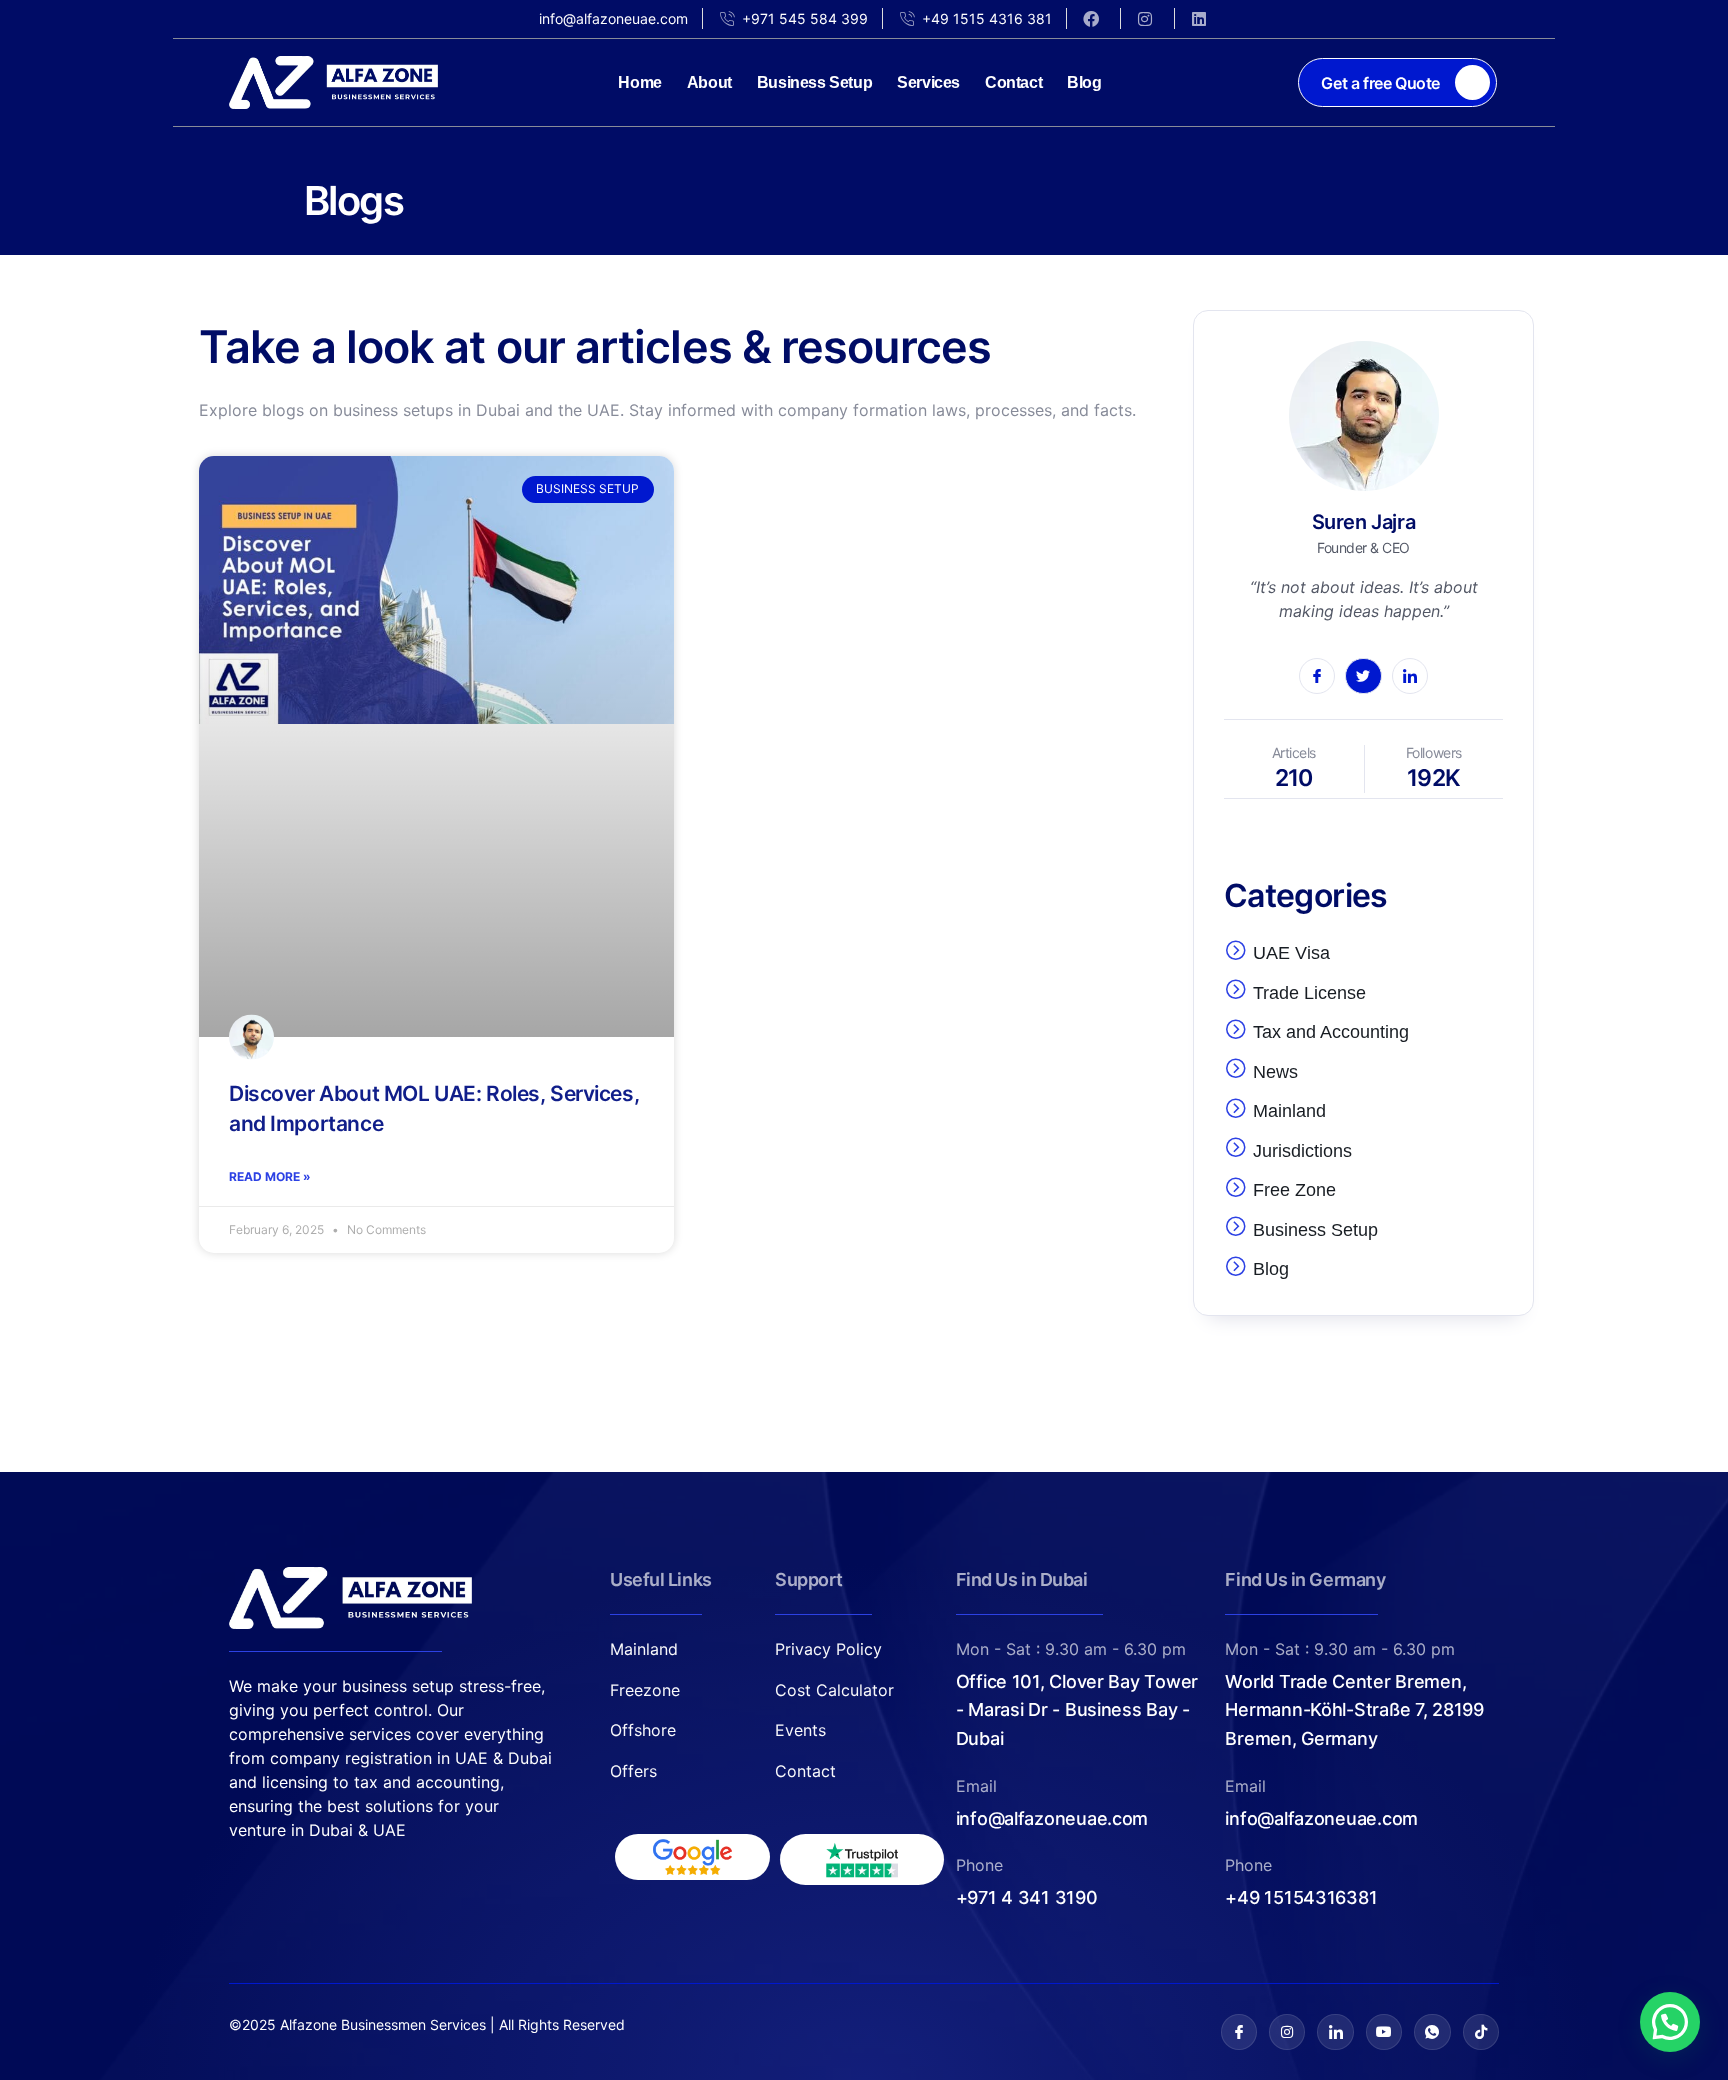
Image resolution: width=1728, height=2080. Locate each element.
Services (928, 82)
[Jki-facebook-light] (1239, 2032)
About (709, 82)
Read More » (270, 1176)
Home (639, 82)
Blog (1084, 82)
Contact (1013, 82)
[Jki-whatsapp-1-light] (1432, 2032)
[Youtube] (1384, 2032)
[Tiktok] (1481, 2032)
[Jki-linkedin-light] (1335, 2032)
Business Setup (814, 82)
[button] (1670, 2022)
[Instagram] (1287, 2032)
